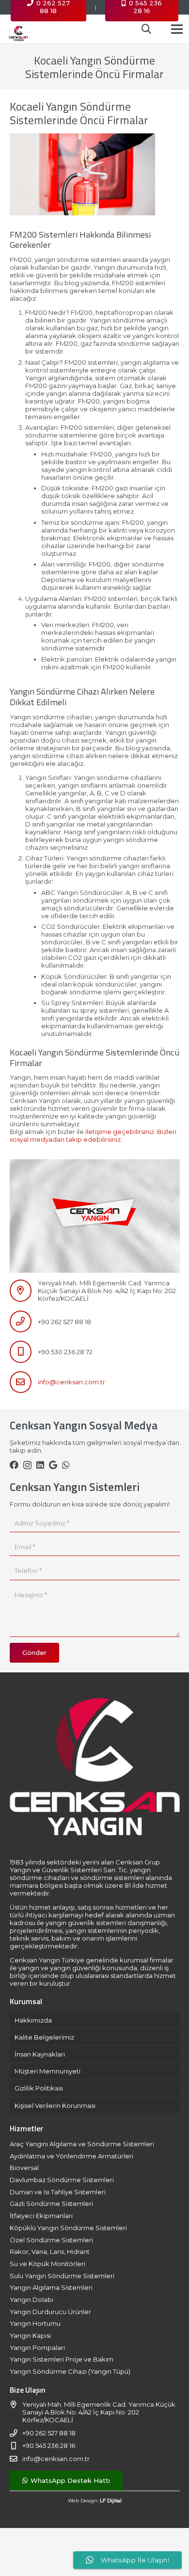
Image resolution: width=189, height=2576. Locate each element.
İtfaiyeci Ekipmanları (41, 2216)
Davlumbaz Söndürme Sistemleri (62, 2180)
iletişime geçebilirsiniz (120, 1132)
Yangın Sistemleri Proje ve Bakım (62, 2359)
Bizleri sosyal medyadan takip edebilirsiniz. (93, 1135)
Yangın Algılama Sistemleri (51, 2287)
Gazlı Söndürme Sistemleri (51, 2203)
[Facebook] (14, 1465)
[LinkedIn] (40, 1465)
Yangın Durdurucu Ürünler (50, 2312)
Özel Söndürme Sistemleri (51, 2240)
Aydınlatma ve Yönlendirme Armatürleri (71, 2156)
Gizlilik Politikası (39, 2088)
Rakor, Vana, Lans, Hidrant (50, 2252)
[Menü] (177, 29)
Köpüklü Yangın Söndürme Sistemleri (68, 2228)
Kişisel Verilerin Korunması (55, 2106)
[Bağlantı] (18, 29)
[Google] (53, 1465)
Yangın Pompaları (37, 2348)
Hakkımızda (33, 2020)
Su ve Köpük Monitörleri (47, 2264)
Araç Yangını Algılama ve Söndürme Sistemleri (82, 2144)
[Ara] (146, 29)
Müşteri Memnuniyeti (47, 2071)
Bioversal (24, 2168)
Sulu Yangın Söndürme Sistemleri (62, 2276)
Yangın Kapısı (30, 2335)
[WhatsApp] (66, 1465)
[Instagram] (27, 1465)
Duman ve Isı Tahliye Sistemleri (58, 2192)
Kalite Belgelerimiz (44, 2037)
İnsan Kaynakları (40, 2054)
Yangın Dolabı (31, 2300)
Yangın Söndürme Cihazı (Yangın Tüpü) (70, 2371)
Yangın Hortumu (35, 2323)
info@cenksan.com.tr (71, 1382)
